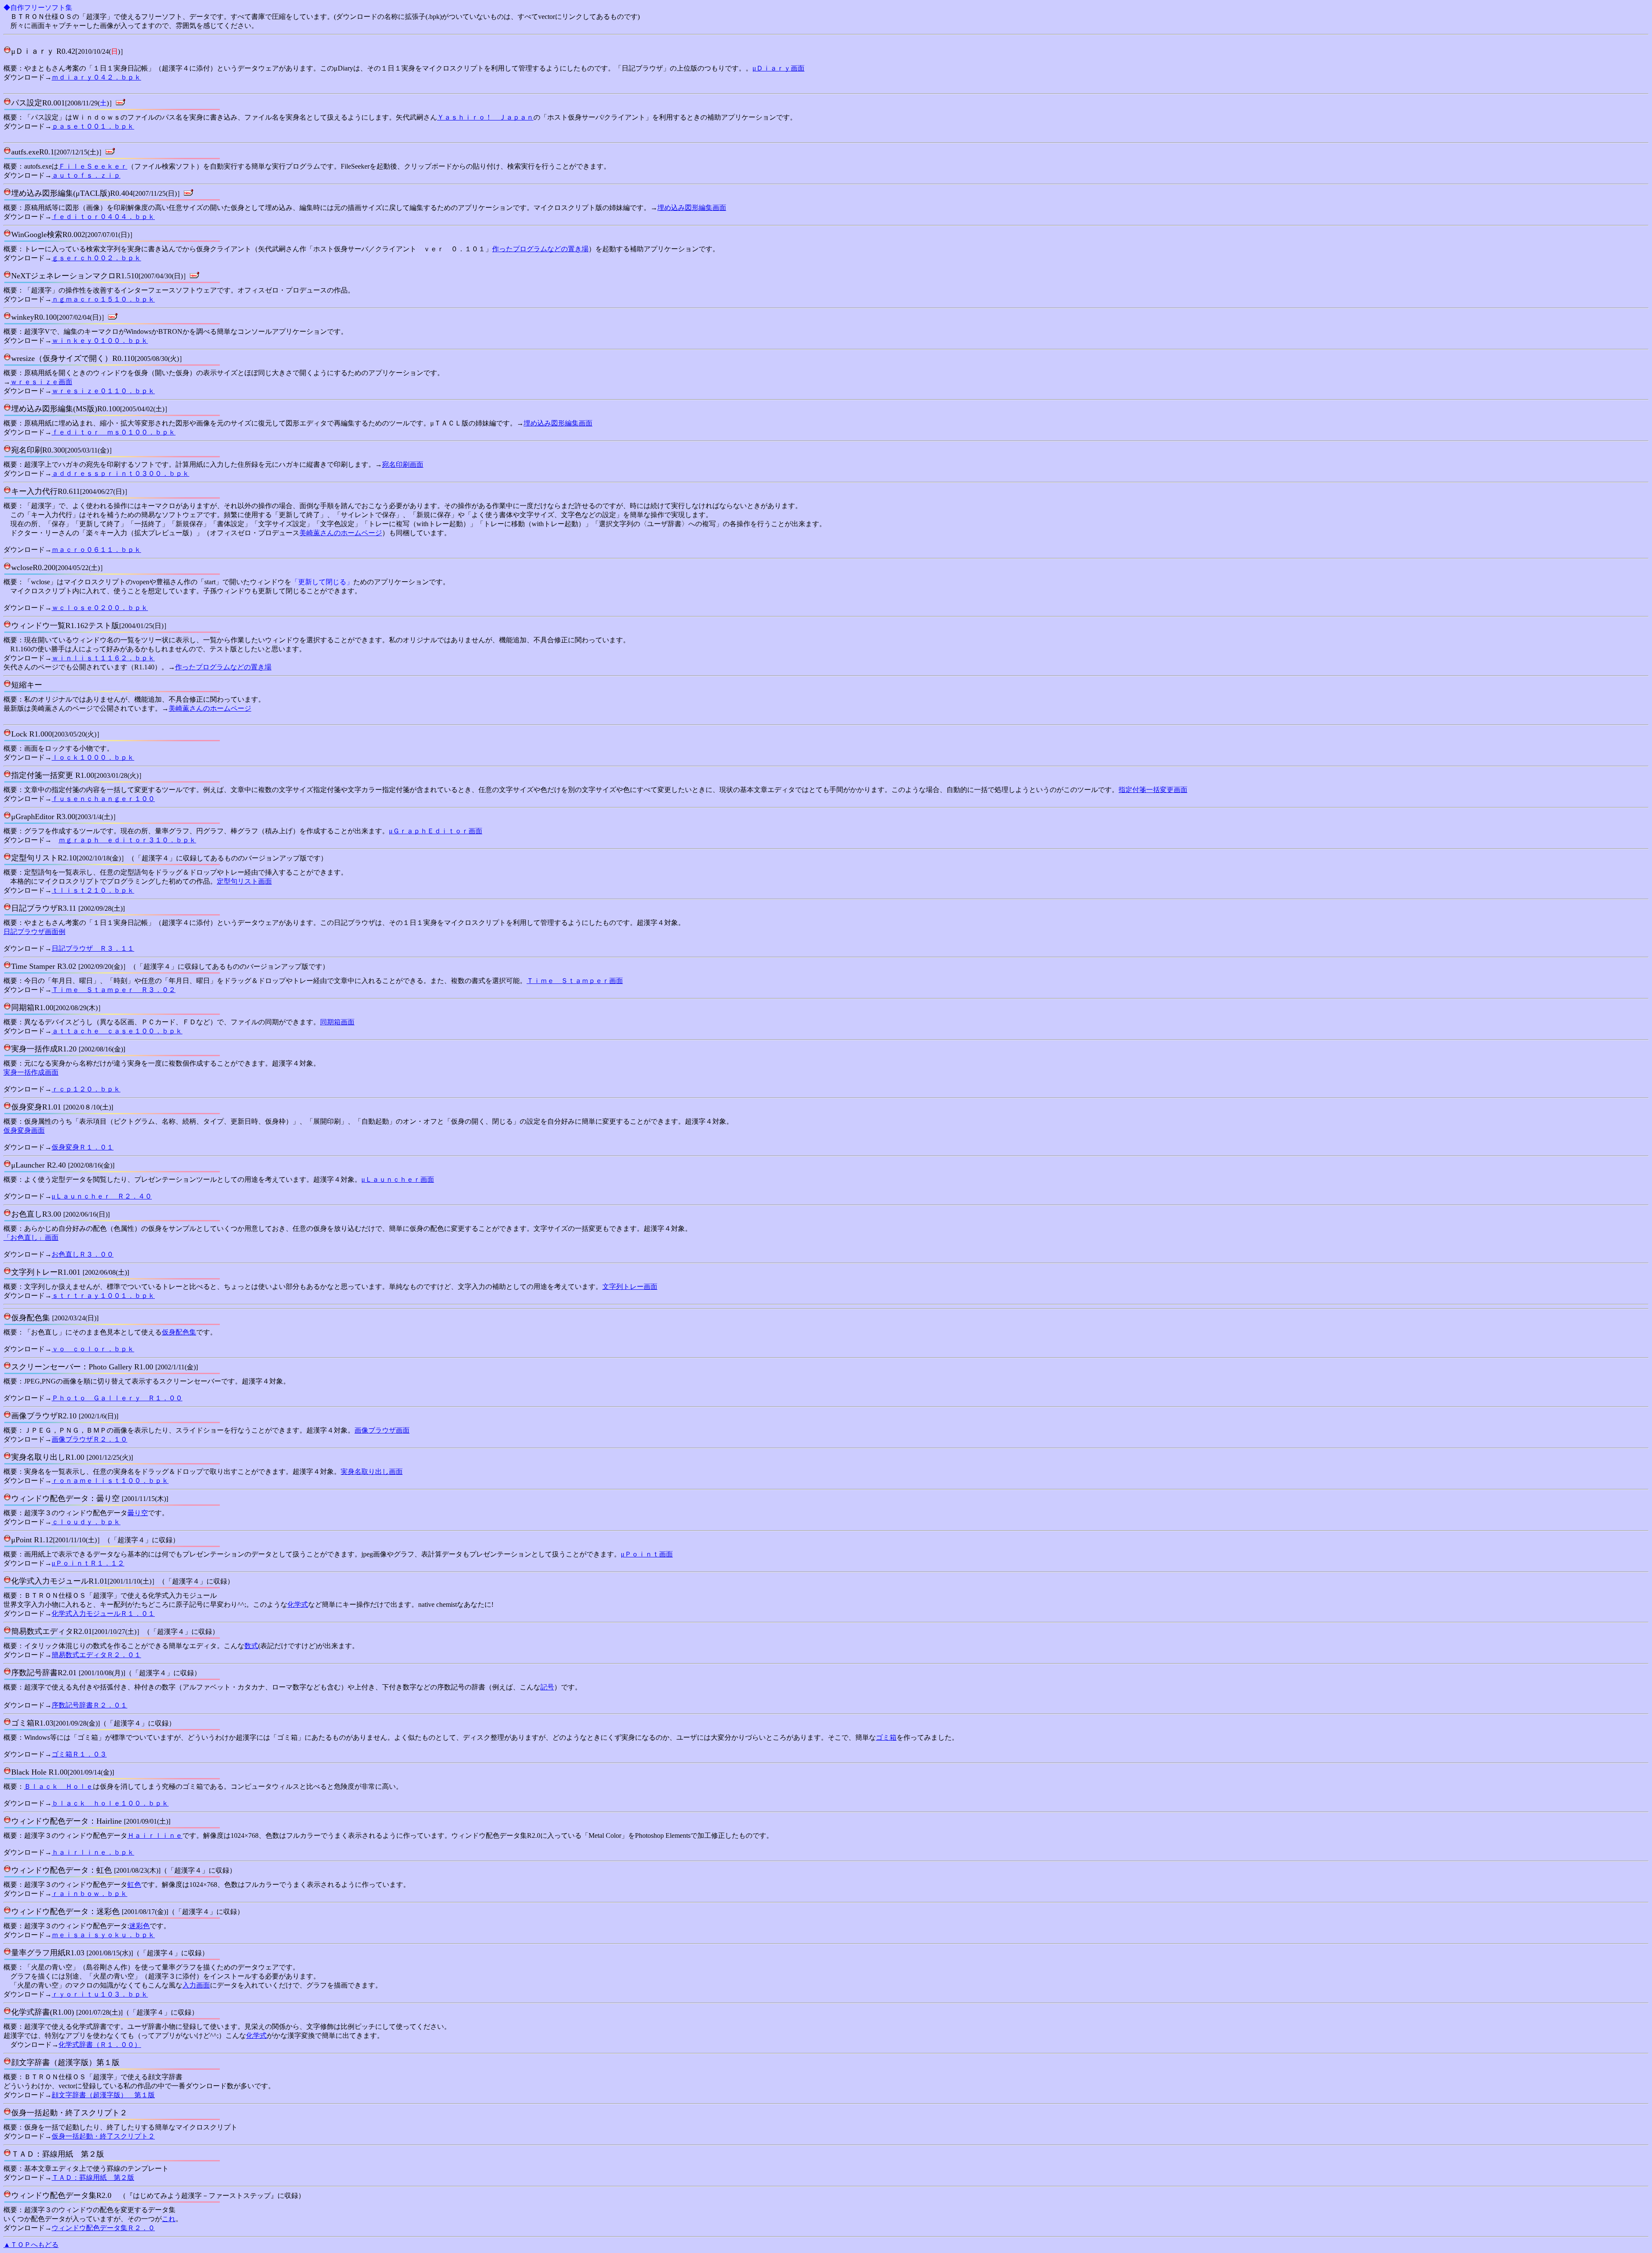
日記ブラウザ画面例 (34, 932)
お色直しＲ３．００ (83, 1254)
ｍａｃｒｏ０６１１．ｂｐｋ (96, 550)
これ (169, 2219)
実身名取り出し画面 (372, 1472)
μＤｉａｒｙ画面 (778, 68)
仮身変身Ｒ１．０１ (83, 1147)
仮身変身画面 (24, 1130)
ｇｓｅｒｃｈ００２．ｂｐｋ (96, 258)
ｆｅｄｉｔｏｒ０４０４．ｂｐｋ (103, 217)
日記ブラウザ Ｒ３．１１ (93, 948)
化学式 (298, 1604)
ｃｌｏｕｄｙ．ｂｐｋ (86, 1522)
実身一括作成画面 (31, 1072)
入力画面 (196, 1985)
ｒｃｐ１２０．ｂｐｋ (86, 1089)
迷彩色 (139, 1926)
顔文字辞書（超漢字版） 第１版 (103, 2095)
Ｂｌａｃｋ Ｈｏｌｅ (59, 1786)
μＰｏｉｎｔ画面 (647, 1554)
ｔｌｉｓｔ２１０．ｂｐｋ (93, 890)
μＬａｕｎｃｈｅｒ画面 (398, 1179)
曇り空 (138, 1513)
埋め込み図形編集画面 (692, 208)
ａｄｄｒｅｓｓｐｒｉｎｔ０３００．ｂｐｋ (120, 473)
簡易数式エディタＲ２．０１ (96, 1655)
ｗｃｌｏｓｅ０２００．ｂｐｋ (100, 608)
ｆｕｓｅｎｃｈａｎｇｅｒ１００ (103, 799)
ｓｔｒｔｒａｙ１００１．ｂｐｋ (103, 1296)
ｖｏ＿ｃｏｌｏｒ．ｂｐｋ (93, 1349)
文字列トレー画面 (630, 1287)
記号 (547, 1687)
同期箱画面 (337, 1022)
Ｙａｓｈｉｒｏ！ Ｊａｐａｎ (485, 117)
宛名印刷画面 (403, 464)
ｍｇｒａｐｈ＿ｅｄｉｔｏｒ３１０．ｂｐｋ (127, 840)
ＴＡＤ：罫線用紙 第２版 (93, 2177)
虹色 (134, 1885)
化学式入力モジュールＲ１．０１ (103, 1613)
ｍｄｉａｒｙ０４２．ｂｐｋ (96, 77)
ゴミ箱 (886, 1737)
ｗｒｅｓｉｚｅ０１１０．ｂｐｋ (103, 391)
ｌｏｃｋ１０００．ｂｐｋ (93, 757)
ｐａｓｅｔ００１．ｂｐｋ (93, 126)
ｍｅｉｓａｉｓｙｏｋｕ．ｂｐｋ (103, 1935)
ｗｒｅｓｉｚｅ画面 (41, 382)
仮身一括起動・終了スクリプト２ (103, 2136)
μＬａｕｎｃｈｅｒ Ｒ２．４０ (102, 1196)
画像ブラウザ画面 (382, 1430)
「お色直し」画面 (31, 1237)
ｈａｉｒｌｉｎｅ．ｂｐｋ (93, 1852)
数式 (251, 1646)
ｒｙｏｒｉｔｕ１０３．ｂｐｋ (100, 1994)
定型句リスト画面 (244, 881)
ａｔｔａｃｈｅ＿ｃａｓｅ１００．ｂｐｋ (117, 1031)
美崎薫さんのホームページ (341, 533)
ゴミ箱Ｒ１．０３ (79, 1754)
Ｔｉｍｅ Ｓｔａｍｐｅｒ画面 (575, 981)
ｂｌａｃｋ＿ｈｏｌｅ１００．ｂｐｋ (110, 1803)
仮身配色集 (179, 1332)
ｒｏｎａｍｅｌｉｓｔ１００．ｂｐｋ (110, 1481)
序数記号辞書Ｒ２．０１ (89, 1705)
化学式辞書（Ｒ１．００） (100, 2045)
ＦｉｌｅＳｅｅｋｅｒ (93, 166)
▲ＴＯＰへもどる (31, 2245)
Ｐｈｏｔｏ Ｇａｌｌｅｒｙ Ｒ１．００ (117, 1398)
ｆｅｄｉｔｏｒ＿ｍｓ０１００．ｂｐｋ (114, 432)
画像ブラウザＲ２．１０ (89, 1439)
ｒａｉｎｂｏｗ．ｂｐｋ (89, 1894)
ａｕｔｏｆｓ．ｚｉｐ (86, 175)
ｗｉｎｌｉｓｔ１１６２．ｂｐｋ (103, 658)
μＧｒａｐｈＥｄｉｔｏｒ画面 (436, 831)
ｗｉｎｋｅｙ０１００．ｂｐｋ (100, 341)
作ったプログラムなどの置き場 (540, 249)
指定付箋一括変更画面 (1153, 790)
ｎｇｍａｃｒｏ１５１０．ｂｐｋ (103, 299)
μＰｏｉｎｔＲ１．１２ (88, 1563)
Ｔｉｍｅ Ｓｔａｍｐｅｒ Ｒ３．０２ (114, 990)
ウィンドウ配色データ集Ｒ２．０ (103, 2228)
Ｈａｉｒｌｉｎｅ (155, 1835)
